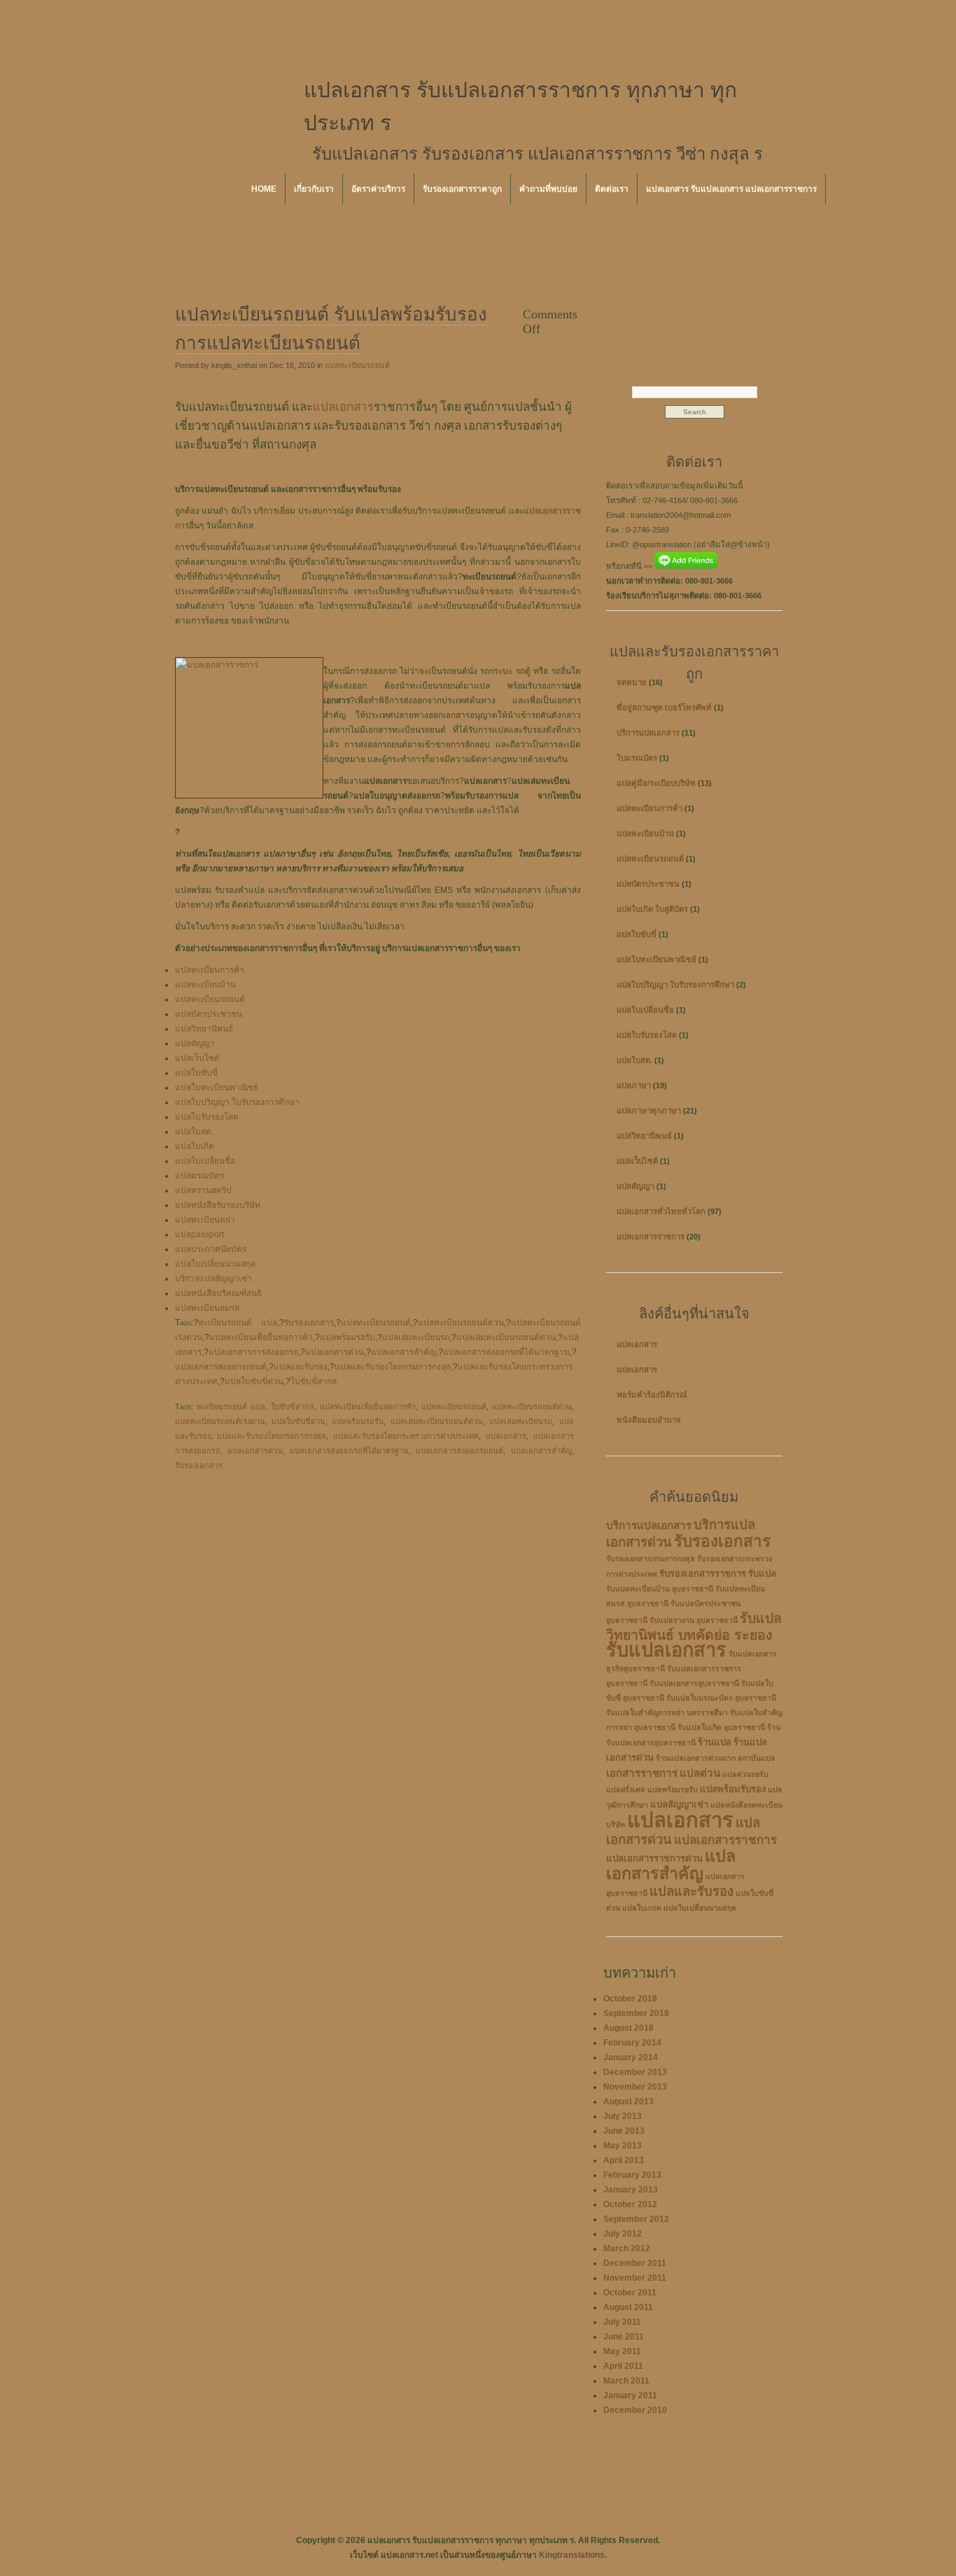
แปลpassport (199, 1234)
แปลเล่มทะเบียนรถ (416, 1337)
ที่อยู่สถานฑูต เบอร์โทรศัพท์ (664, 708)
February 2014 (632, 2043)
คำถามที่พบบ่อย (548, 189)
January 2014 (631, 2057)
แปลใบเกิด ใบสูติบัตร (652, 909)
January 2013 (631, 2190)
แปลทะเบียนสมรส (207, 1308)
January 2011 (630, 2395)
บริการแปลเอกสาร (648, 733)
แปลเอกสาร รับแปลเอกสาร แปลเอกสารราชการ (731, 189)
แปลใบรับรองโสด (207, 1117)
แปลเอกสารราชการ (651, 1237)
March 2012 (627, 2248)
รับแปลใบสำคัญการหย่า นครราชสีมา (667, 1712)
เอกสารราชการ (642, 1773)
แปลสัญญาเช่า (679, 1804)
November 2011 (635, 2278)
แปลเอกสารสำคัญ (403, 1352)
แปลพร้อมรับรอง (733, 1789)
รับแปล (762, 1574)
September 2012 (636, 2219)
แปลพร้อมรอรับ (347, 1337)
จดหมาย (632, 682)
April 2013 (624, 2160)
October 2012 (630, 2204)
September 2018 (636, 2013)
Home (264, 189)
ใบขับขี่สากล (314, 1381)
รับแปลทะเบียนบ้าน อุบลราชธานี (660, 1589)
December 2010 (635, 2410)
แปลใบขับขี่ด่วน (254, 1381)
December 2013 (635, 2072)
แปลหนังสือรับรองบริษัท (218, 1205)
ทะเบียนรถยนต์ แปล (238, 1323)
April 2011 (623, 2366)
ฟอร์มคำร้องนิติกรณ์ (652, 1395)
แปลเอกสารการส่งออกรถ (253, 1352)
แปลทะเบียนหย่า (205, 1220)
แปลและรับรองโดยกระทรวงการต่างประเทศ (406, 1436)
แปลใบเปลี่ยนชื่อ (205, 1161)
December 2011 (635, 2263)
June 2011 (624, 2337)
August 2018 (628, 2028)
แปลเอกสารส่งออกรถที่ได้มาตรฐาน (506, 1352)
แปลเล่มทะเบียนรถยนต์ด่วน (506, 1337)
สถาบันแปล (757, 1758)
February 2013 (632, 2175)
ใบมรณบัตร (637, 758)
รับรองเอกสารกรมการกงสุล (651, 1558)
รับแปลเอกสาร (666, 1650)
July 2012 (623, 2234)
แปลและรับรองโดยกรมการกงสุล (393, 1367)
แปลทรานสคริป (203, 1190)
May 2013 (623, 2146)
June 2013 (624, 2131)
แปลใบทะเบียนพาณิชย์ (217, 1088)
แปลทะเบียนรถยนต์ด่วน (461, 1323)
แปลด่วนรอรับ (745, 1774)
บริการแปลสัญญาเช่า (213, 1279)
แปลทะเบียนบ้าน (205, 985)
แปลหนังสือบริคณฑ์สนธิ (218, 1293)
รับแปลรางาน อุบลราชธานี (694, 1620)
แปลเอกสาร (343, 407)
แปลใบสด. (194, 1132)
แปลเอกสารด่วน (335, 1352)
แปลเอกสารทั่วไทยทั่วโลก (661, 1211)
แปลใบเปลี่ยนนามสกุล (215, 1264)
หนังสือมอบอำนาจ (649, 1420)
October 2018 (630, 1999)
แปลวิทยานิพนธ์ (204, 1029)
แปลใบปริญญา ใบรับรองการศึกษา (237, 1102)
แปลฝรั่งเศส (626, 1789)
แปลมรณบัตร (199, 1176)
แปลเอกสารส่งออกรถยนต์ (221, 1367)
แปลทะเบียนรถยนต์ (357, 365)
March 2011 (626, 2381)
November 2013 (635, 2087)
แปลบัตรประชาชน (209, 1014)
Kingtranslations (572, 2555)
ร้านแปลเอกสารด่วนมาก (696, 1758)
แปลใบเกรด (642, 1908)
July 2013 (623, 2116)
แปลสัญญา (195, 1043)
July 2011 (622, 2322)
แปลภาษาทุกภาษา (649, 1111)
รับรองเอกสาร (309, 1323)
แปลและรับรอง (301, 1367)
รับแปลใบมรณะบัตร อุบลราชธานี (721, 1698)
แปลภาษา (634, 1085)
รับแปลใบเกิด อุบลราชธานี (721, 1727)
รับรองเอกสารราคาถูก (462, 189)
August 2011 (628, 2307)
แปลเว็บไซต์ (197, 1058)
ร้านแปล (715, 1742)
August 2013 (628, 2102)
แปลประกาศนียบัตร (211, 1249)
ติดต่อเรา (612, 189)
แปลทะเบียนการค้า (210, 970)
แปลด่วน (700, 1773)
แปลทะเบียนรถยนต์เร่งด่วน (220, 1421)
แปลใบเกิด (195, 1146)
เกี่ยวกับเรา (314, 189)
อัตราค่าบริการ (378, 189)
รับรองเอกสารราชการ (703, 1574)
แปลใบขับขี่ (196, 1073)
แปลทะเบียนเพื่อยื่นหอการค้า (261, 1337)
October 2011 (630, 2293)
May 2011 (622, 2351)
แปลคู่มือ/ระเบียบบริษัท (656, 783)
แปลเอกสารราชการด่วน (654, 1858)
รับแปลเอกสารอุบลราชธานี (694, 1683)
